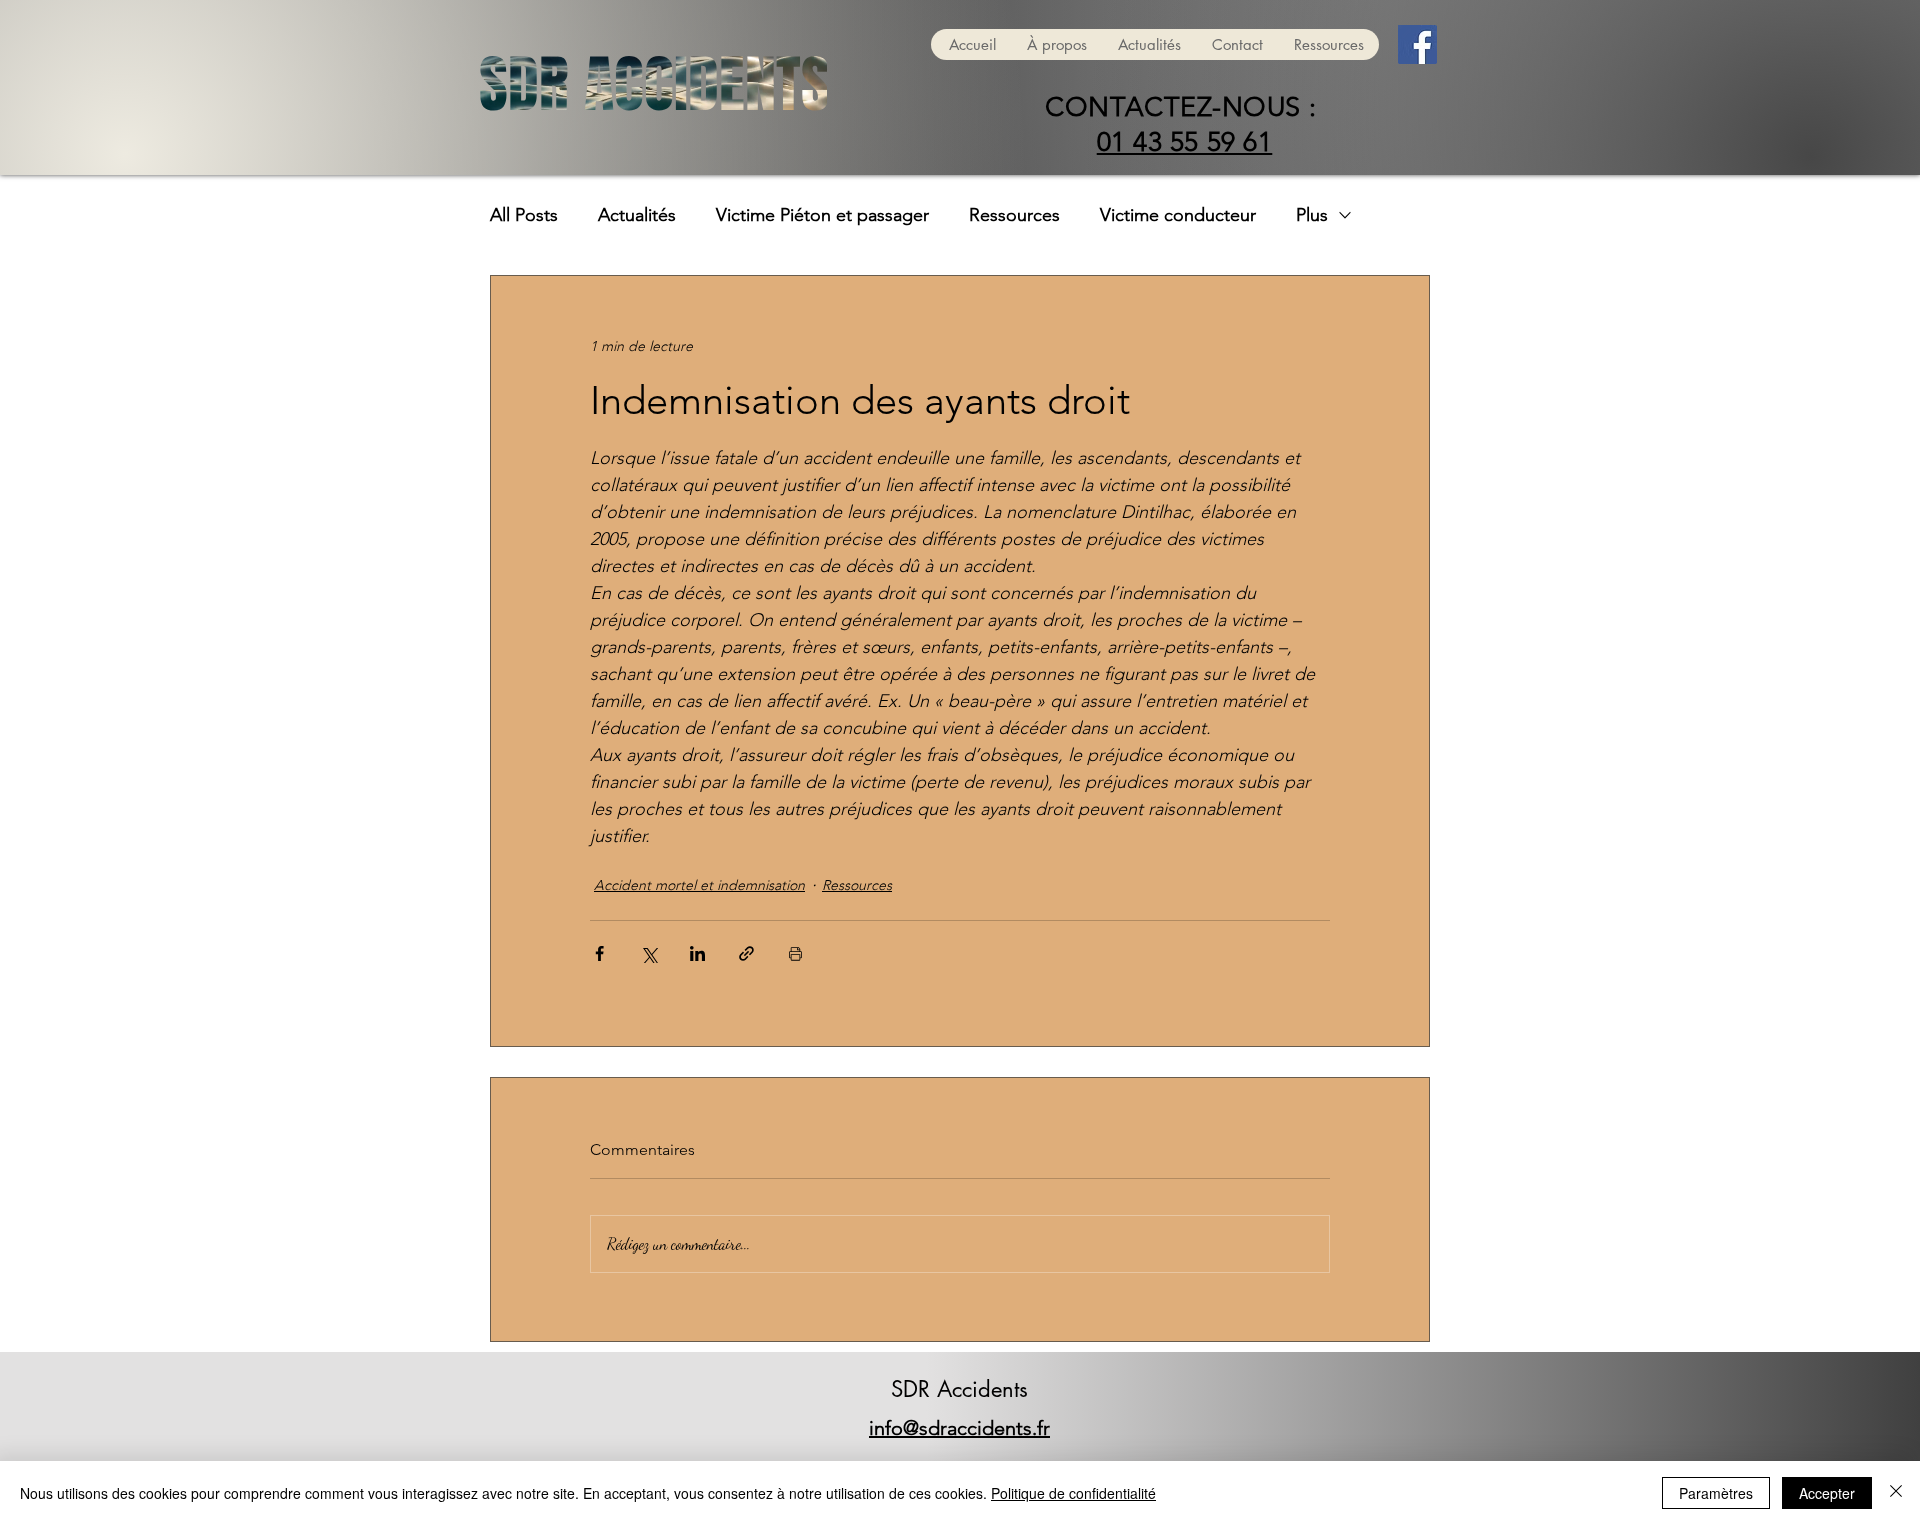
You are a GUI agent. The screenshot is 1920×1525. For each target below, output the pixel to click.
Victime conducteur (1178, 215)
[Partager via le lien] (746, 953)
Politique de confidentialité (1073, 1493)
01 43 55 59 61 (1185, 142)
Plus (1312, 215)
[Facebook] (1417, 44)
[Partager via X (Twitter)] (648, 953)
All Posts (524, 215)
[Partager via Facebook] (599, 953)
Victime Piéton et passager (822, 215)
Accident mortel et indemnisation (699, 885)
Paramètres (1716, 1493)
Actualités (637, 215)
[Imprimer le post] (795, 953)
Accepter (1827, 1493)
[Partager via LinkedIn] (697, 953)
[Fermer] (1896, 1493)
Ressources (1014, 215)
